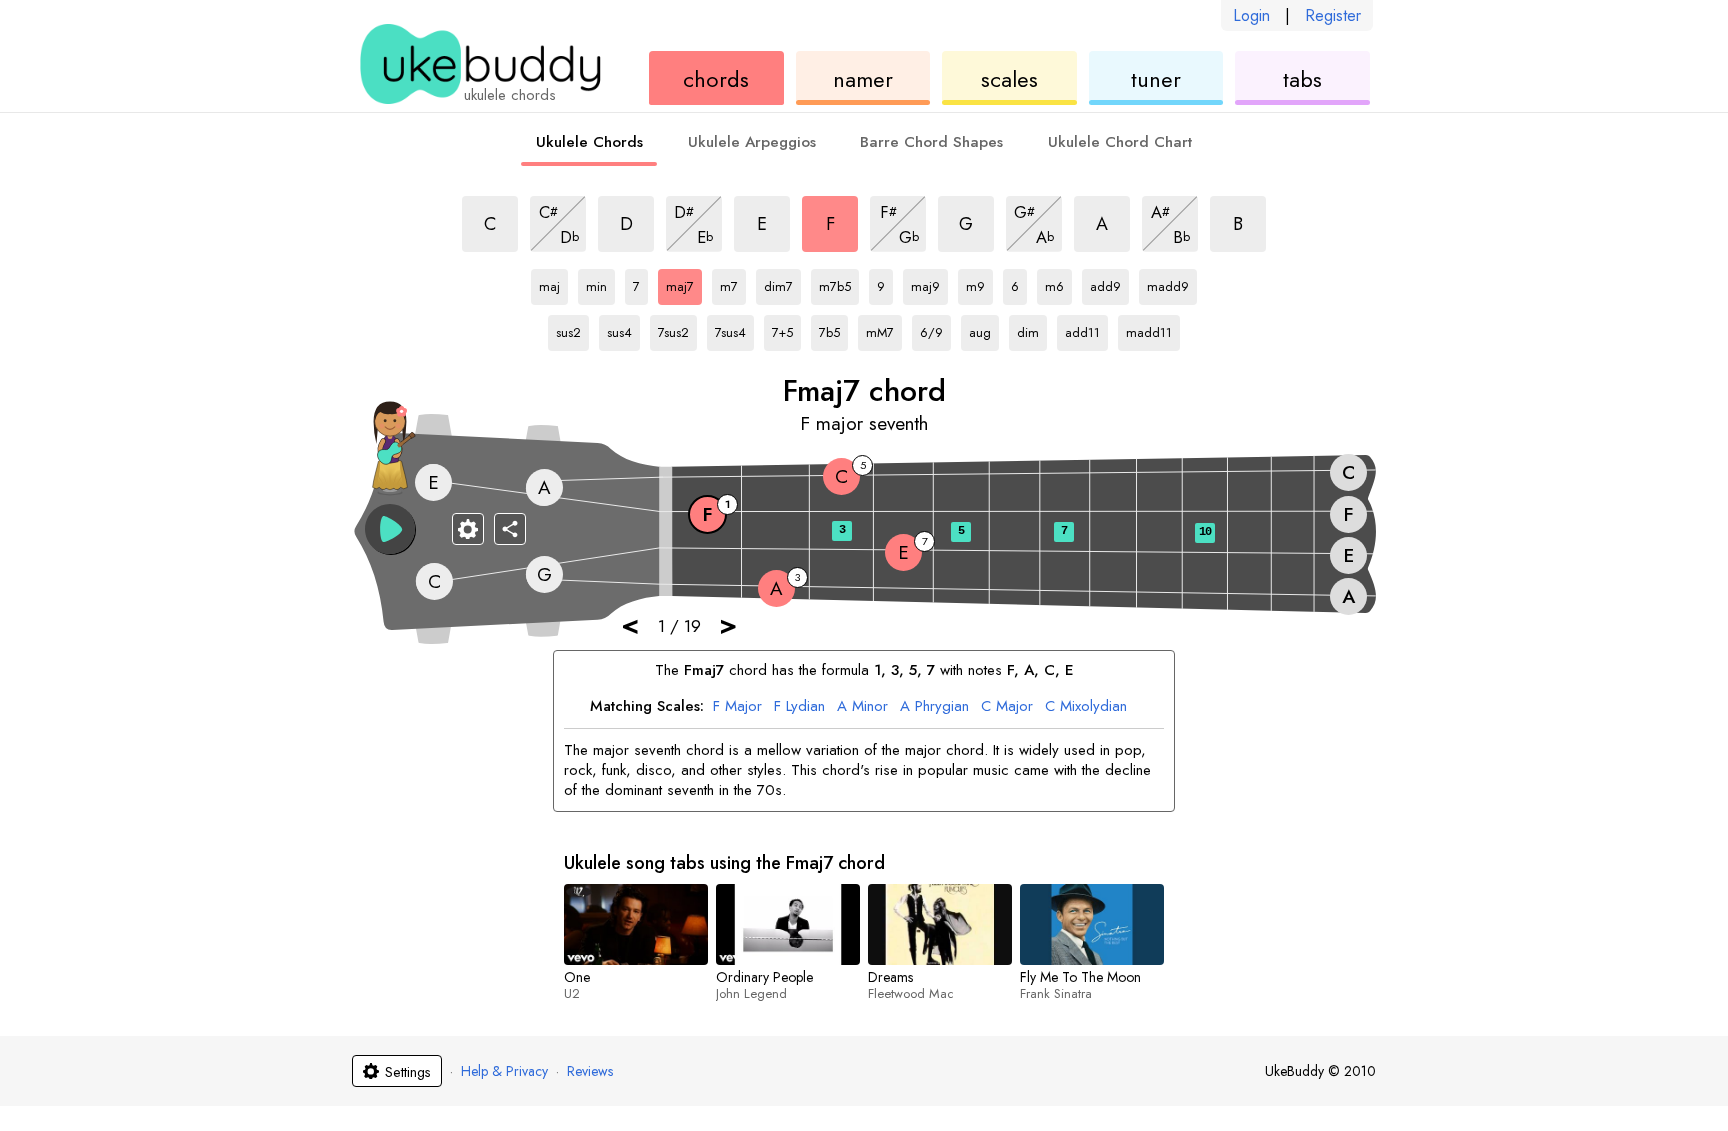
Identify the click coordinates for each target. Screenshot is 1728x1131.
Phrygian (934, 707)
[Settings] (468, 529)
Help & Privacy (504, 1071)
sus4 (623, 329)
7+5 (786, 329)
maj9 (927, 283)
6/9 (935, 329)
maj (553, 283)
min (600, 283)
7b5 (833, 329)
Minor (862, 707)
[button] (390, 529)
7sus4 (731, 329)
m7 (733, 283)
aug (984, 329)
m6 (1058, 283)
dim (1032, 329)
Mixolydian (1086, 707)
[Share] (510, 529)
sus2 (572, 329)
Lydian (799, 707)
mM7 (882, 329)
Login (1251, 15)
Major (737, 707)
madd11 (1149, 329)
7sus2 (674, 329)
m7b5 (835, 283)
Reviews (590, 1071)
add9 (1106, 283)
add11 (1082, 329)
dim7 (780, 283)
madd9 (1168, 283)
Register (1333, 15)
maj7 (682, 283)
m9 (979, 283)
